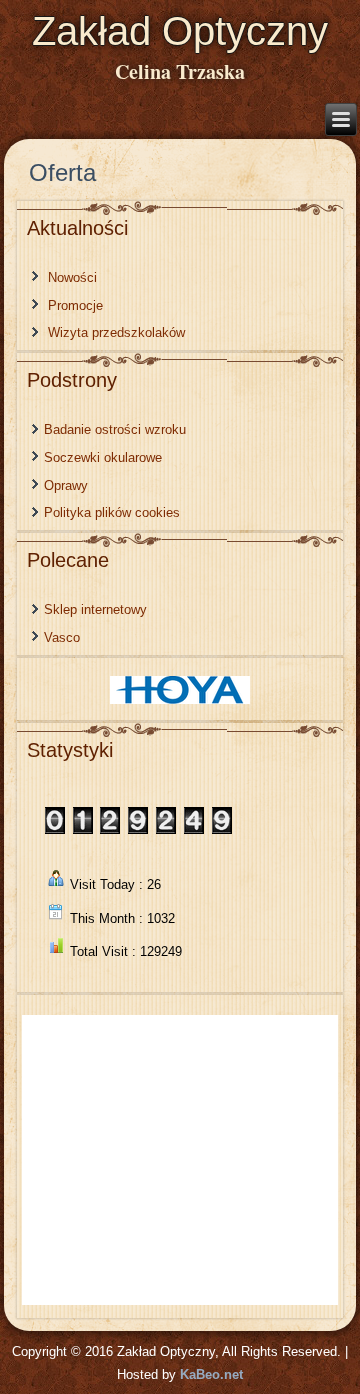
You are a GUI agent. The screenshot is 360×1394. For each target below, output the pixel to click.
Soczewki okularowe (103, 457)
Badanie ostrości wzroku (115, 429)
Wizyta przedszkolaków (116, 332)
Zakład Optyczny (180, 31)
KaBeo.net (211, 1374)
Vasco (62, 637)
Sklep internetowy (95, 609)
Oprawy (66, 485)
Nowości (72, 277)
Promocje (75, 305)
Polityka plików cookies (112, 512)
